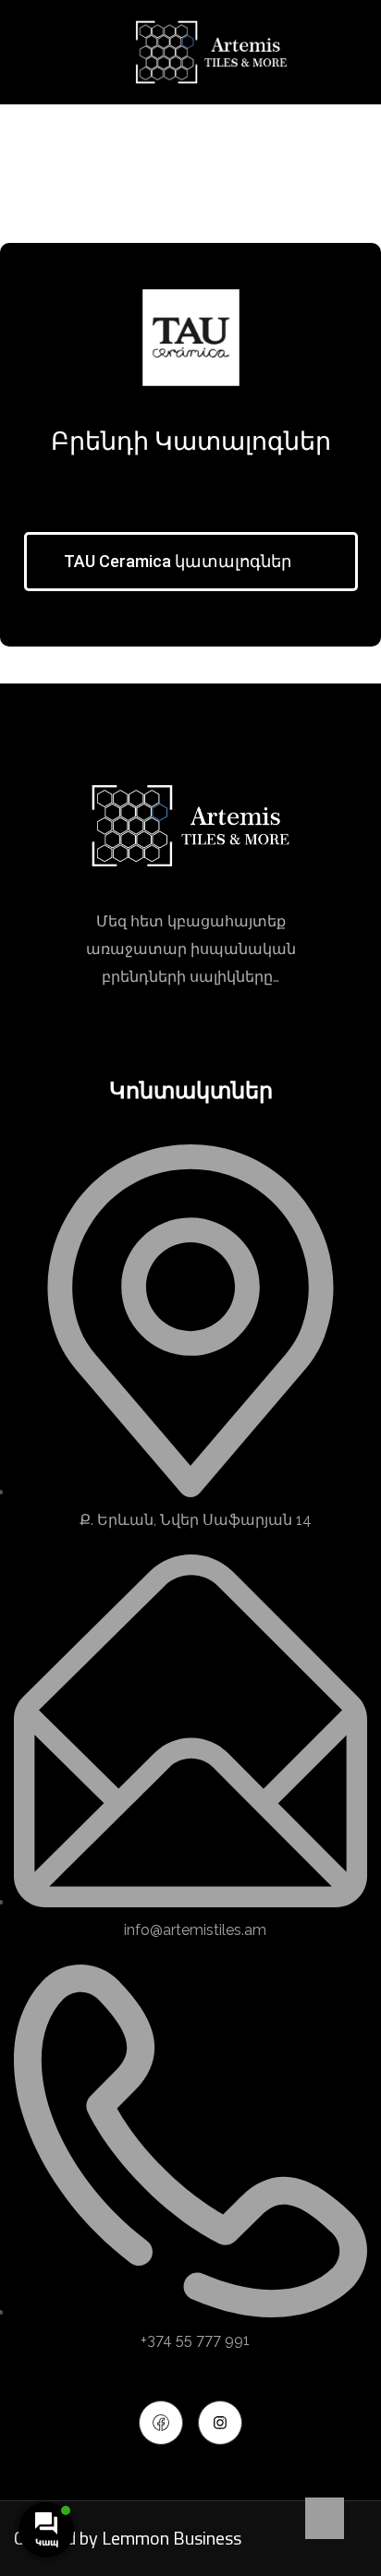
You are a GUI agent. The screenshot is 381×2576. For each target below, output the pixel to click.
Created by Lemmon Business (128, 2538)
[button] (191, 562)
